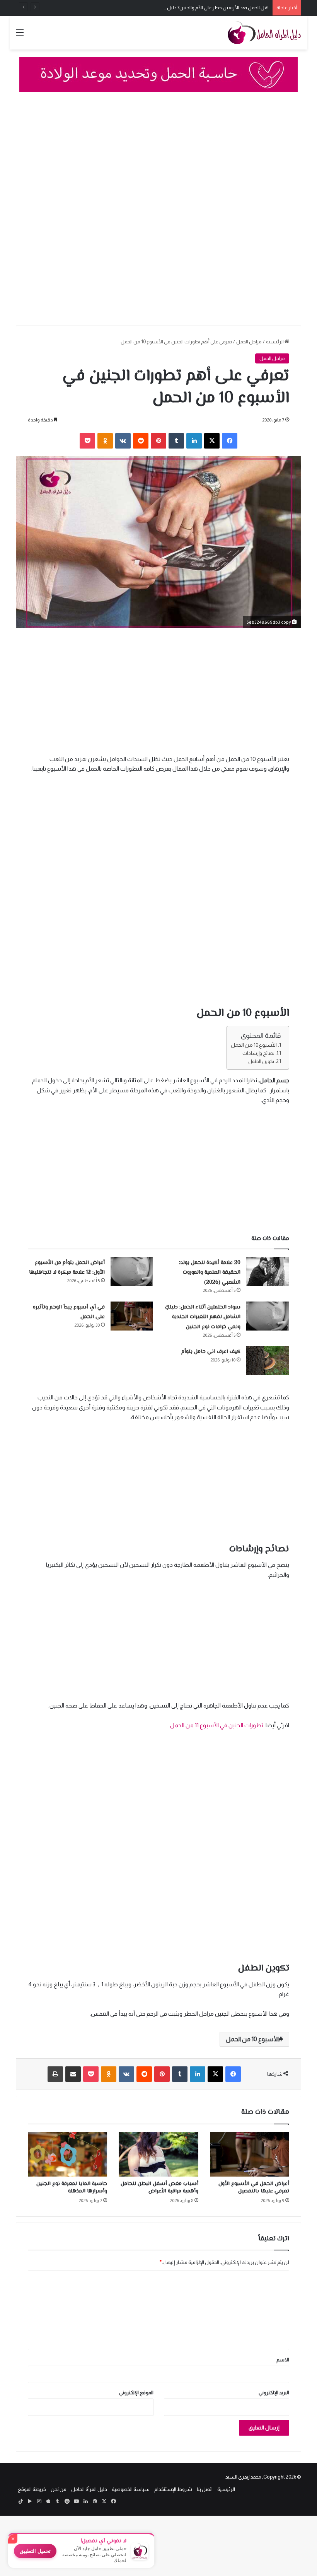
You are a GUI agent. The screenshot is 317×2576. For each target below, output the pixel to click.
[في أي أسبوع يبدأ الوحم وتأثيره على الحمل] (132, 1316)
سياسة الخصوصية (131, 2489)
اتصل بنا (205, 2489)
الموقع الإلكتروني (136, 2393)
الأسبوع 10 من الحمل (254, 1045)
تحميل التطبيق (35, 2551)
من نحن (59, 2489)
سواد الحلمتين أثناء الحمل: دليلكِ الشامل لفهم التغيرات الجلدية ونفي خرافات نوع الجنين (203, 1317)
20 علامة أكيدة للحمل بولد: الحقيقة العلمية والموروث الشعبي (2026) (210, 1273)
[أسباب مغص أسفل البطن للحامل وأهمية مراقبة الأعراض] (158, 2155)
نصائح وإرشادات (258, 1053)
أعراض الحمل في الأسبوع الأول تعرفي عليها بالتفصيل (254, 2188)
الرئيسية (275, 342)
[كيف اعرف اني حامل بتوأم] (268, 1361)
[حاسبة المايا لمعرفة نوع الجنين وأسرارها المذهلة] (67, 2155)
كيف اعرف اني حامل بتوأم (211, 1352)
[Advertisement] (158, 157)
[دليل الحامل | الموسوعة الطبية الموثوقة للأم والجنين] (264, 33)
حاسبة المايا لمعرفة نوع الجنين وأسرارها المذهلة (72, 2188)
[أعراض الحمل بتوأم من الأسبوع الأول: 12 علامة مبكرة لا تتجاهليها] (132, 1272)
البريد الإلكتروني (274, 2393)
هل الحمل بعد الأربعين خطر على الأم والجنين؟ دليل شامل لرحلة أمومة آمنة (194, 8)
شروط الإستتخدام (173, 2489)
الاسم (283, 2360)
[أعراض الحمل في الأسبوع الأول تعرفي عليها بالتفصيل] (250, 2155)
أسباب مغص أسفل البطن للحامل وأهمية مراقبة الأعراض (159, 2188)
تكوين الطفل (261, 1061)
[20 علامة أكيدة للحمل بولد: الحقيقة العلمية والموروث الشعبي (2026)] (268, 1272)
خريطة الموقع (32, 2489)
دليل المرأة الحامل (89, 2489)
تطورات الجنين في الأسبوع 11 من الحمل (217, 1725)
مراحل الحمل (249, 342)
